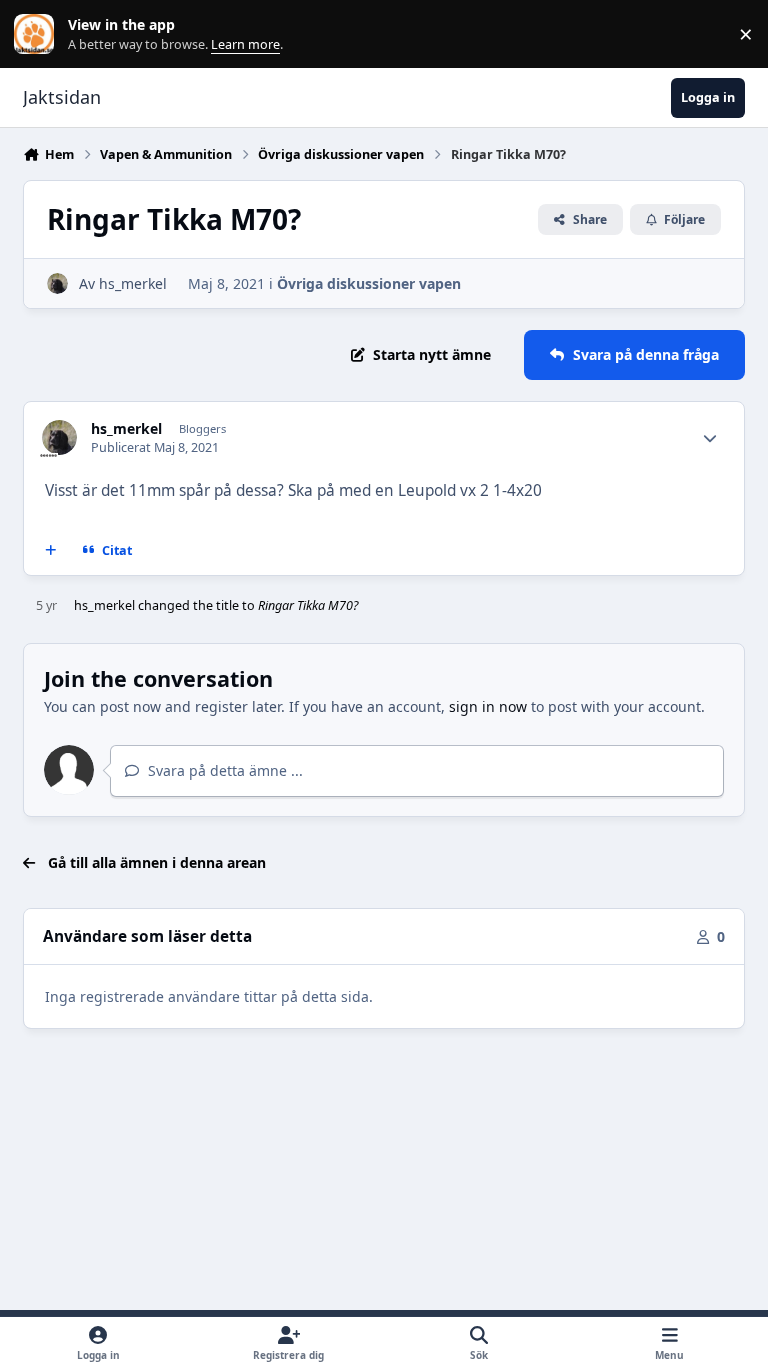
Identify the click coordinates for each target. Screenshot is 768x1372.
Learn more (38, 34)
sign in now (488, 706)
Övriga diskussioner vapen (369, 283)
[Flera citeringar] (51, 551)
